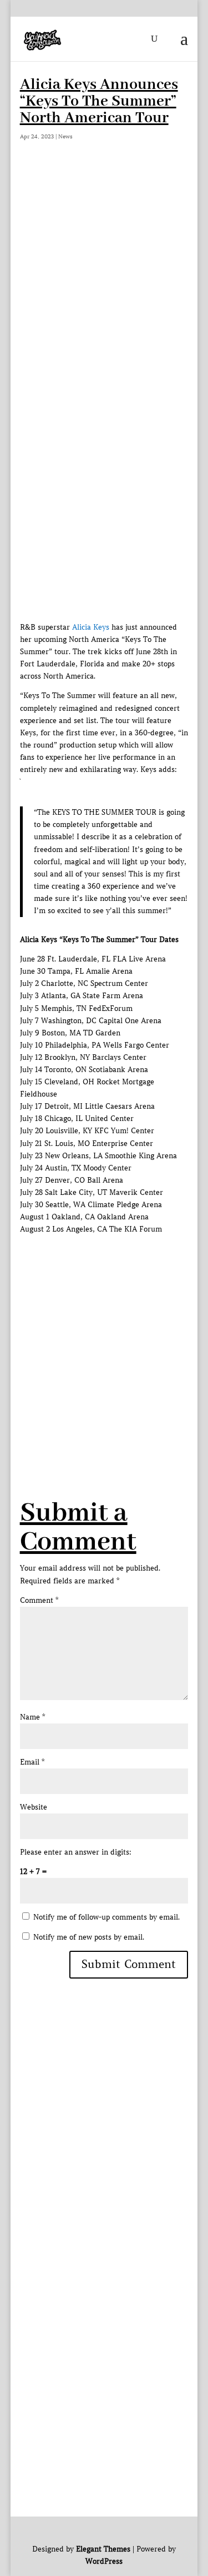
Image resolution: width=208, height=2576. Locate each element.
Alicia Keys (91, 627)
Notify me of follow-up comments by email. (106, 1917)
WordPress (104, 2561)
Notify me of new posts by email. (89, 1937)
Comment (39, 1600)
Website (34, 1807)
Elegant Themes (103, 2549)
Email (32, 1762)
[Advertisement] (104, 279)
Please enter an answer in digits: (76, 1852)
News (65, 136)
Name (32, 1717)
